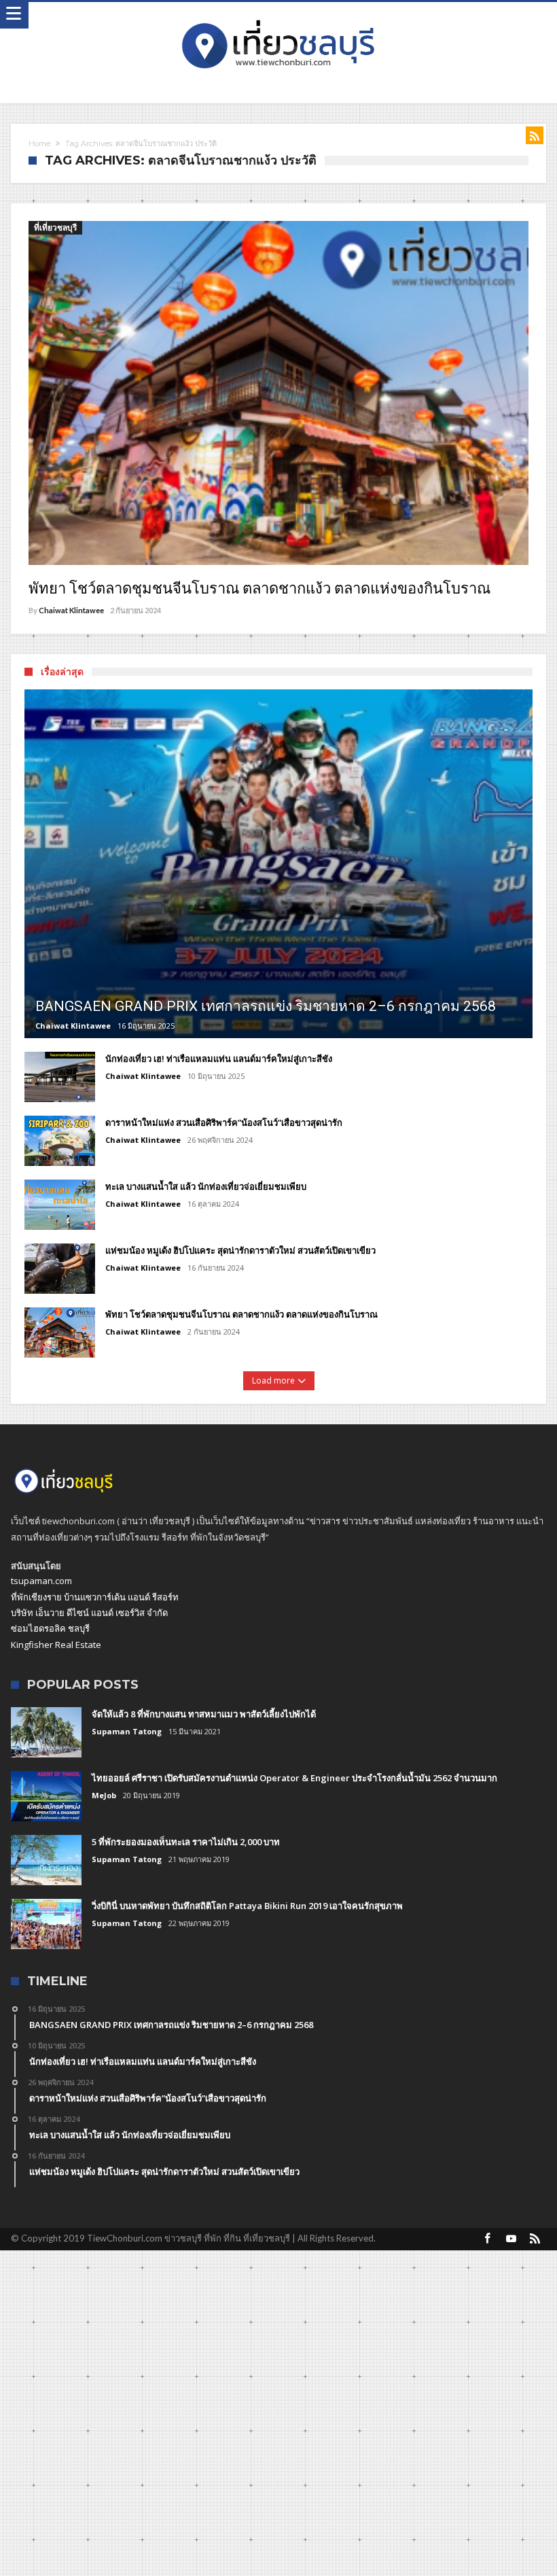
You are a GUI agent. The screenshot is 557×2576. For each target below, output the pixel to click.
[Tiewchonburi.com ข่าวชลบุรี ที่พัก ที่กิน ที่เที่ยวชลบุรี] (278, 15)
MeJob (104, 1795)
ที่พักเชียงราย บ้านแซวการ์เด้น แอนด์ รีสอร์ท (95, 1597)
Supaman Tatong (127, 1731)
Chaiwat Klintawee (71, 610)
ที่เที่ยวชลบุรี (55, 227)
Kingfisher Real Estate (56, 1645)
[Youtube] (511, 2239)
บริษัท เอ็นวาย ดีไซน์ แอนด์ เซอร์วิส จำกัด (89, 1613)
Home (39, 143)
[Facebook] (488, 2239)
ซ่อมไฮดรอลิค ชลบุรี (50, 1628)
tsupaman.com (41, 1581)
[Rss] (535, 2239)
